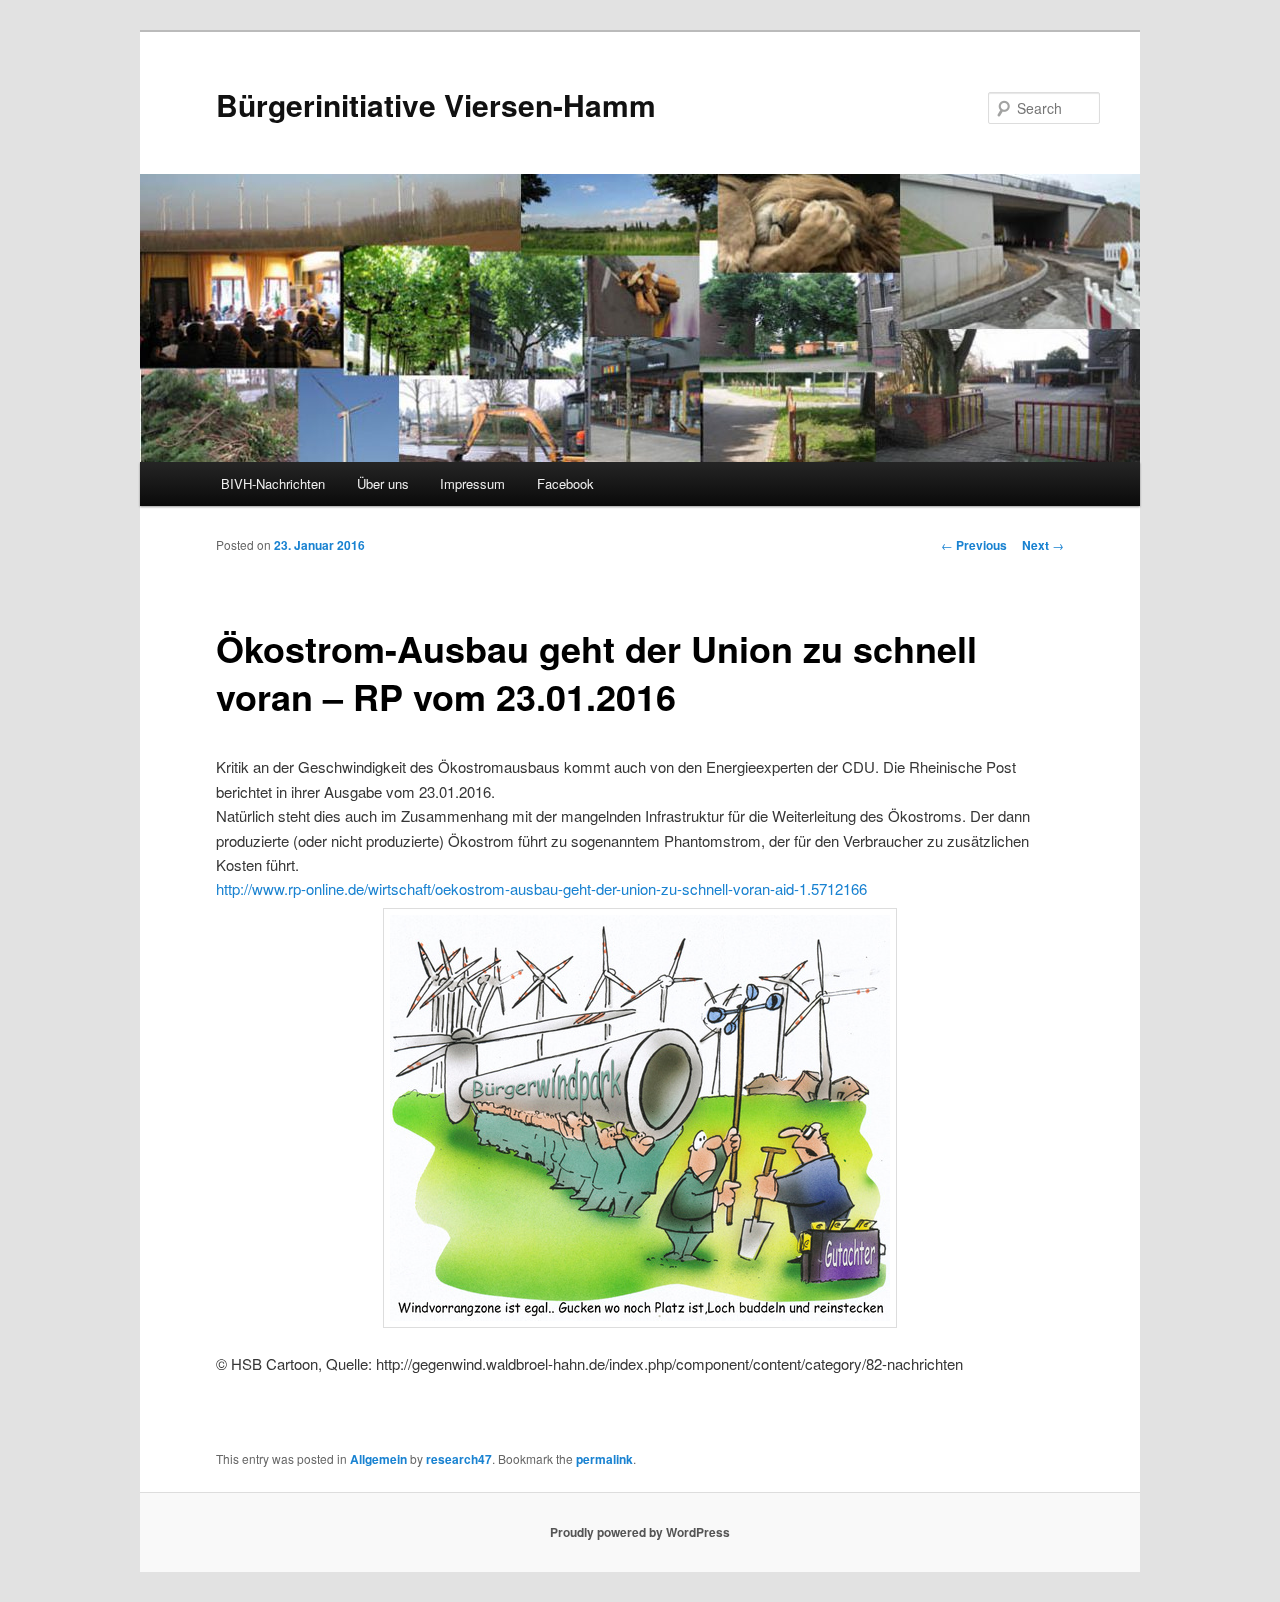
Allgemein (378, 1459)
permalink (604, 1459)
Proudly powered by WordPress (640, 1532)
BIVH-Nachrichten (273, 483)
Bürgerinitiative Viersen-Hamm (436, 104)
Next (1043, 545)
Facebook (565, 483)
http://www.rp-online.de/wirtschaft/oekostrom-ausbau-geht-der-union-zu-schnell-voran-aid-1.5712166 (541, 888)
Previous (974, 545)
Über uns (383, 483)
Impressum (472, 483)
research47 (459, 1459)
